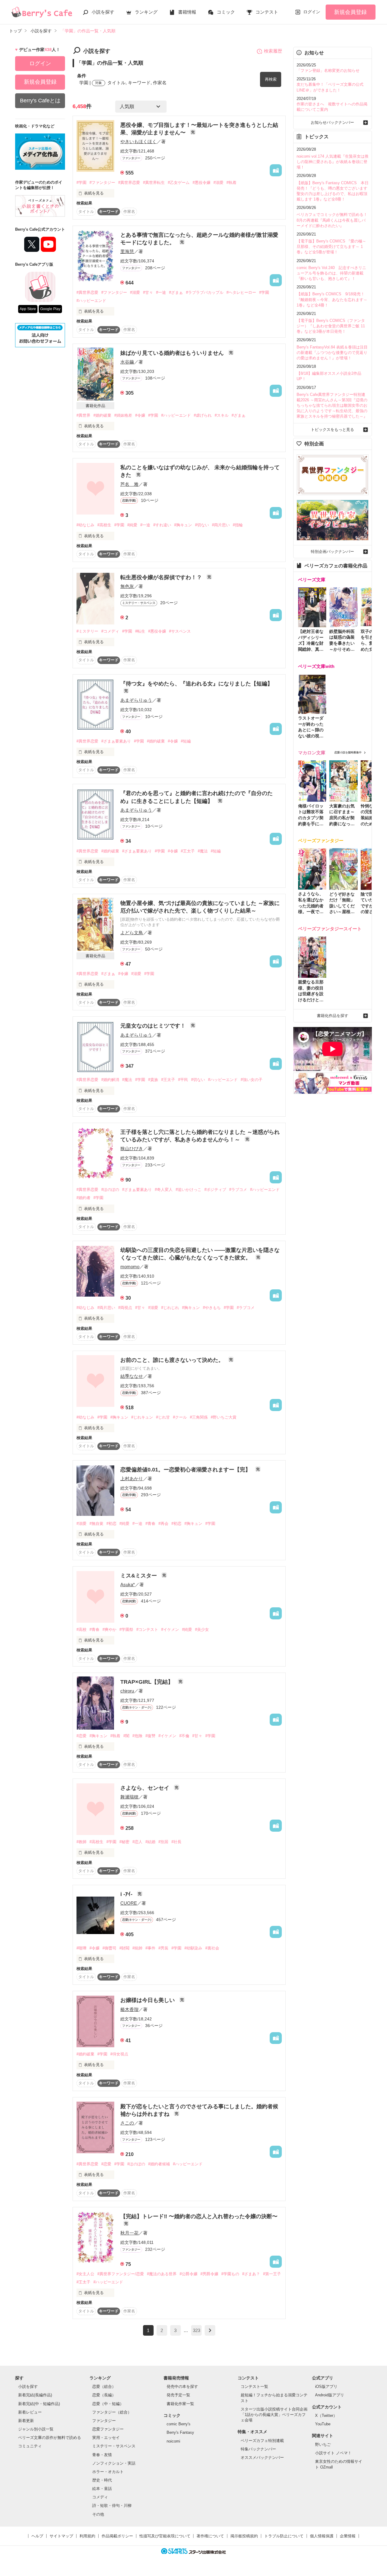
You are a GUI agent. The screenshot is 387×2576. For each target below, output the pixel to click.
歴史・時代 (102, 2480)
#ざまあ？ (251, 2274)
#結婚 (150, 1842)
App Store (28, 309)
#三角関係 (199, 1417)
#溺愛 (218, 183)
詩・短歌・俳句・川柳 (112, 2505)
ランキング (146, 12)
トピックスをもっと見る (332, 430)
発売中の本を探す (182, 2387)
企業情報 (348, 2536)
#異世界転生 (154, 183)
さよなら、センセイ (146, 1788)
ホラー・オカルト (108, 2472)
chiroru (127, 1691)
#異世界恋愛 (129, 183)
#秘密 (124, 1842)
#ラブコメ (238, 1190)
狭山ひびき (132, 1148)
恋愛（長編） (104, 2395)
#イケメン (170, 1630)
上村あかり (132, 1479)
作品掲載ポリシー (117, 2536)
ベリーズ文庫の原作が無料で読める (50, 2438)
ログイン (312, 12)
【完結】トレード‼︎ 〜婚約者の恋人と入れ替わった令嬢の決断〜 (199, 2216)
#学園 (81, 183)
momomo (130, 1267)
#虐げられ (203, 415)
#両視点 (125, 1308)
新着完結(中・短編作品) (39, 2404)
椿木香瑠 (129, 2009)
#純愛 (132, 525)
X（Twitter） (326, 2416)
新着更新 (26, 2421)
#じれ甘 (163, 1417)
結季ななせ (132, 1376)
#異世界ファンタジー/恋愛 (121, 2274)
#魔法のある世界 (162, 2274)
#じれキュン (142, 1417)
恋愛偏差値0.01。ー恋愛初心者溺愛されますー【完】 (186, 1470)
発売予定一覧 (178, 2395)
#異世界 (83, 415)
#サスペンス (180, 631)
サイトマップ (61, 2536)
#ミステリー (87, 631)
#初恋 (111, 1524)
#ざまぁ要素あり (116, 741)
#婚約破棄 (102, 415)
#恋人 (137, 1842)
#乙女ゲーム (179, 183)
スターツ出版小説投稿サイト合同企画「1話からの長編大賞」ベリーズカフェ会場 (274, 2415)
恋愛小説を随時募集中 (348, 752)
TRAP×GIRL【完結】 (148, 1682)
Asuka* (128, 1585)
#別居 (163, 1842)
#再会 (163, 1524)
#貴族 (153, 1080)
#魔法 (203, 851)
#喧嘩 (81, 1948)
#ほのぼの (110, 1190)
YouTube (323, 2424)
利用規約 (87, 2536)
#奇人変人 (164, 1190)
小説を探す (103, 12)
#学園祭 (126, 1630)
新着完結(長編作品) (35, 2395)
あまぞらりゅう (136, 700)
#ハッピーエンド (91, 301)
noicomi (173, 2441)
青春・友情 (102, 2455)
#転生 (140, 631)
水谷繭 (127, 362)
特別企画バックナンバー (332, 552)
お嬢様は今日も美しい (148, 2000)
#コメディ (110, 631)
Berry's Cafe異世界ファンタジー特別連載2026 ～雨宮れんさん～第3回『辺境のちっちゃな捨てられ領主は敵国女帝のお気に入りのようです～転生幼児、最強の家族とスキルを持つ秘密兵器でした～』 (332, 406)
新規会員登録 (350, 12)
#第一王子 (272, 2274)
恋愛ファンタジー (108, 2429)
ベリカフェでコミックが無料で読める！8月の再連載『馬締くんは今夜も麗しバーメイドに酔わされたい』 (332, 220)
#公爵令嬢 (189, 2274)
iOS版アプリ (326, 2387)
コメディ (100, 2497)
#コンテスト (147, 1630)
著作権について (210, 2536)
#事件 (150, 1948)
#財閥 (124, 1948)
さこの (127, 2123)
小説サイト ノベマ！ (333, 2453)
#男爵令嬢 (209, 2274)
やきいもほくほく (138, 141)
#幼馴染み (193, 1948)
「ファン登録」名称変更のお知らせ (328, 71)
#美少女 (202, 1630)
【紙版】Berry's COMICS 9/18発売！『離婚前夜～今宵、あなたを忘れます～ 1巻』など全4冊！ (332, 299)
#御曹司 (109, 1948)
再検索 (271, 79)
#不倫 (184, 1736)
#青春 (150, 1524)
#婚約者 (83, 1198)
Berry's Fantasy (180, 2432)
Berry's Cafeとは (40, 101)
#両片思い (221, 525)
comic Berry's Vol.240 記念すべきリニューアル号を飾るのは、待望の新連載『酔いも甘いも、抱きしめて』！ (331, 273)
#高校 (81, 1630)
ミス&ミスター (139, 1576)
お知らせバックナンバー (332, 122)
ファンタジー (104, 2421)
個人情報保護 (322, 2536)
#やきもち (212, 1308)
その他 (98, 2514)
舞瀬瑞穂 (129, 1797)
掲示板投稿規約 (244, 2536)
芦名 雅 (129, 484)
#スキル (222, 415)
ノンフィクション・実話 (114, 2463)
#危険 (137, 1736)
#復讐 (150, 1736)
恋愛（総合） (104, 2387)
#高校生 (104, 525)
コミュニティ (30, 2446)
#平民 (183, 1080)
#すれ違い (162, 525)
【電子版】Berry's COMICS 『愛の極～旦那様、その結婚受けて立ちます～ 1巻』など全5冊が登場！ (331, 247)
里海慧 (127, 251)
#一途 (161, 292)
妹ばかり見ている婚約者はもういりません (173, 353)
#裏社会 (212, 1948)
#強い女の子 (252, 1080)
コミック (226, 12)
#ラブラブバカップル (205, 292)
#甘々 (148, 292)
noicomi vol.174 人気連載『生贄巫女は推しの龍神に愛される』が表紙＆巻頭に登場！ (333, 162)
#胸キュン (183, 525)
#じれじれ (170, 1308)
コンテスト (267, 12)
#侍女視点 (119, 2054)
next (210, 2330)
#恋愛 (81, 1736)
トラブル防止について (284, 2536)
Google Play (50, 309)
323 (197, 2330)
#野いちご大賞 (224, 1417)
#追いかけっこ (189, 1190)
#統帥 (137, 1948)
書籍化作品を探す (333, 1016)
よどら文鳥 (132, 933)
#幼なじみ (85, 525)
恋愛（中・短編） (108, 2404)
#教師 (81, 1842)
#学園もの (230, 2274)
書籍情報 (187, 12)
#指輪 (238, 525)
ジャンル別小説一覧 (36, 2429)
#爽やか (109, 1630)
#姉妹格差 (123, 415)
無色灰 (127, 586)
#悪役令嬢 (202, 183)
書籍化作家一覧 (180, 2404)
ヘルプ (37, 2536)
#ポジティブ (215, 1190)
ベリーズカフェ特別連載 (262, 2441)
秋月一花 (129, 2233)
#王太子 (188, 851)
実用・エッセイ (106, 2438)
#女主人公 (85, 2274)
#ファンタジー (102, 183)
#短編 (186, 741)
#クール (180, 1417)
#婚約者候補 (159, 2164)
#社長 (176, 1842)
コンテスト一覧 (254, 2387)
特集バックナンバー (258, 2449)
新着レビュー (30, 2412)
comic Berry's (179, 2424)
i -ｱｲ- (127, 1894)
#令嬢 (140, 415)
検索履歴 (273, 51)
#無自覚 (96, 1524)
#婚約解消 (110, 1080)
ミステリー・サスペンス (114, 2446)
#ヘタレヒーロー (241, 292)
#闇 (126, 1736)
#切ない (202, 525)
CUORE (129, 1903)
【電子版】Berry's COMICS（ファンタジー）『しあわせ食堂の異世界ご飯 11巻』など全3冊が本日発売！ (331, 326)
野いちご (323, 2444)
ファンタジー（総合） (112, 2412)
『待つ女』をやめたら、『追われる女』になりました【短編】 (197, 684)
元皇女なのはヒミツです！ (154, 1026)
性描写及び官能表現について (165, 2536)
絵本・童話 (102, 2489)
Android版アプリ (330, 2395)
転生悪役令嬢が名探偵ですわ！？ (162, 577)
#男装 (163, 1948)
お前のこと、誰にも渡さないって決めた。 (173, 1360)
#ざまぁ (176, 292)
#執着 (231, 183)
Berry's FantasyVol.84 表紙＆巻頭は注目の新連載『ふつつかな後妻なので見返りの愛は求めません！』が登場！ (332, 353)
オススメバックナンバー (262, 2457)
